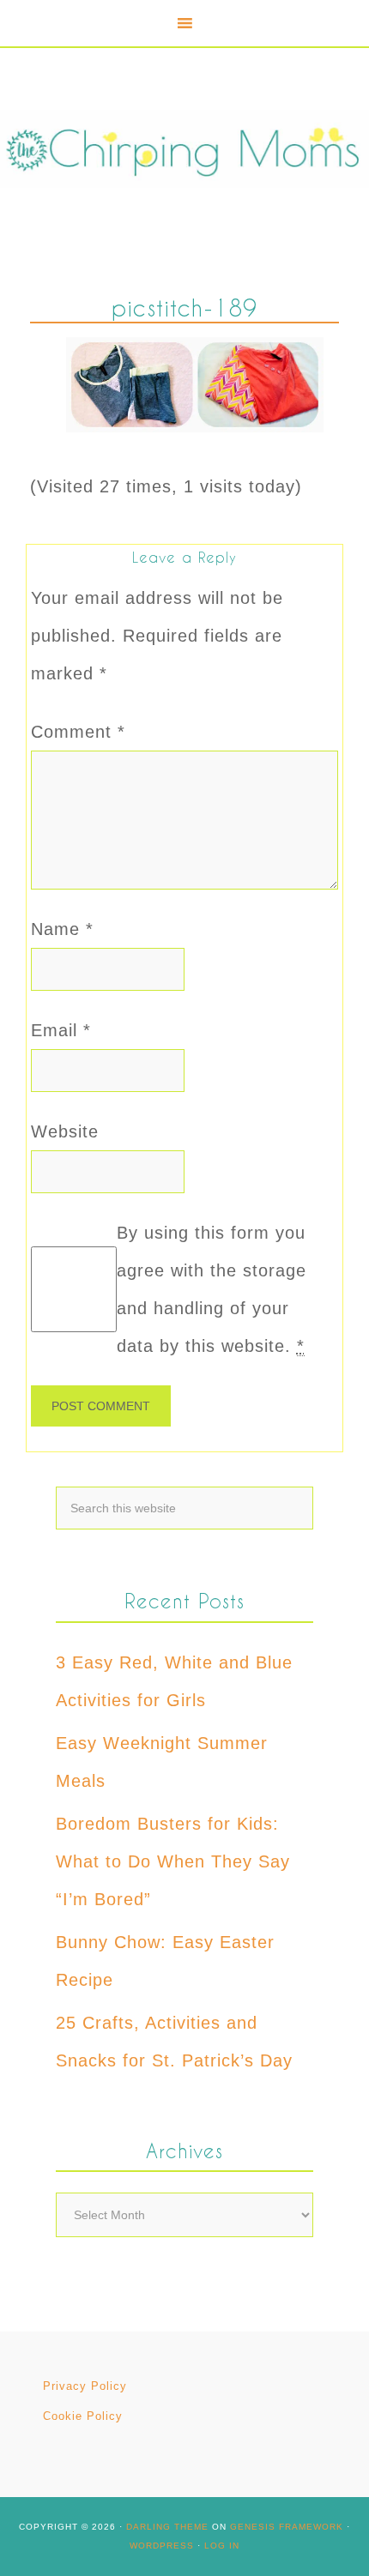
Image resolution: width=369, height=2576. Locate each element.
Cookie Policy (83, 2416)
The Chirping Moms (184, 149)
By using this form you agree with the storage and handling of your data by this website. (212, 1289)
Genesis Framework (287, 2527)
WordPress (162, 2546)
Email (61, 1030)
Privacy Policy (85, 2386)
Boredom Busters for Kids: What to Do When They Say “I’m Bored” (173, 1861)
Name (62, 929)
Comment (78, 732)
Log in (222, 2546)
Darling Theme (167, 2527)
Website (65, 1131)
